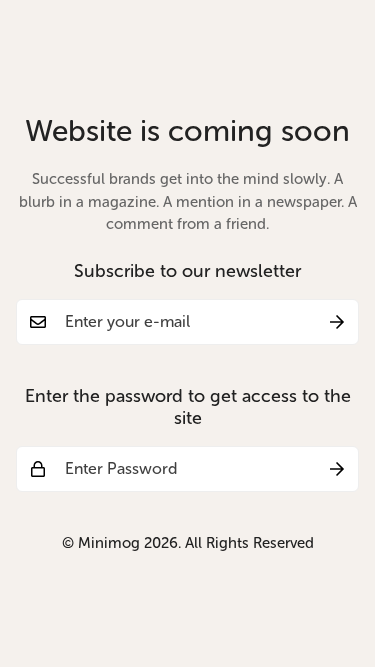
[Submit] (337, 322)
